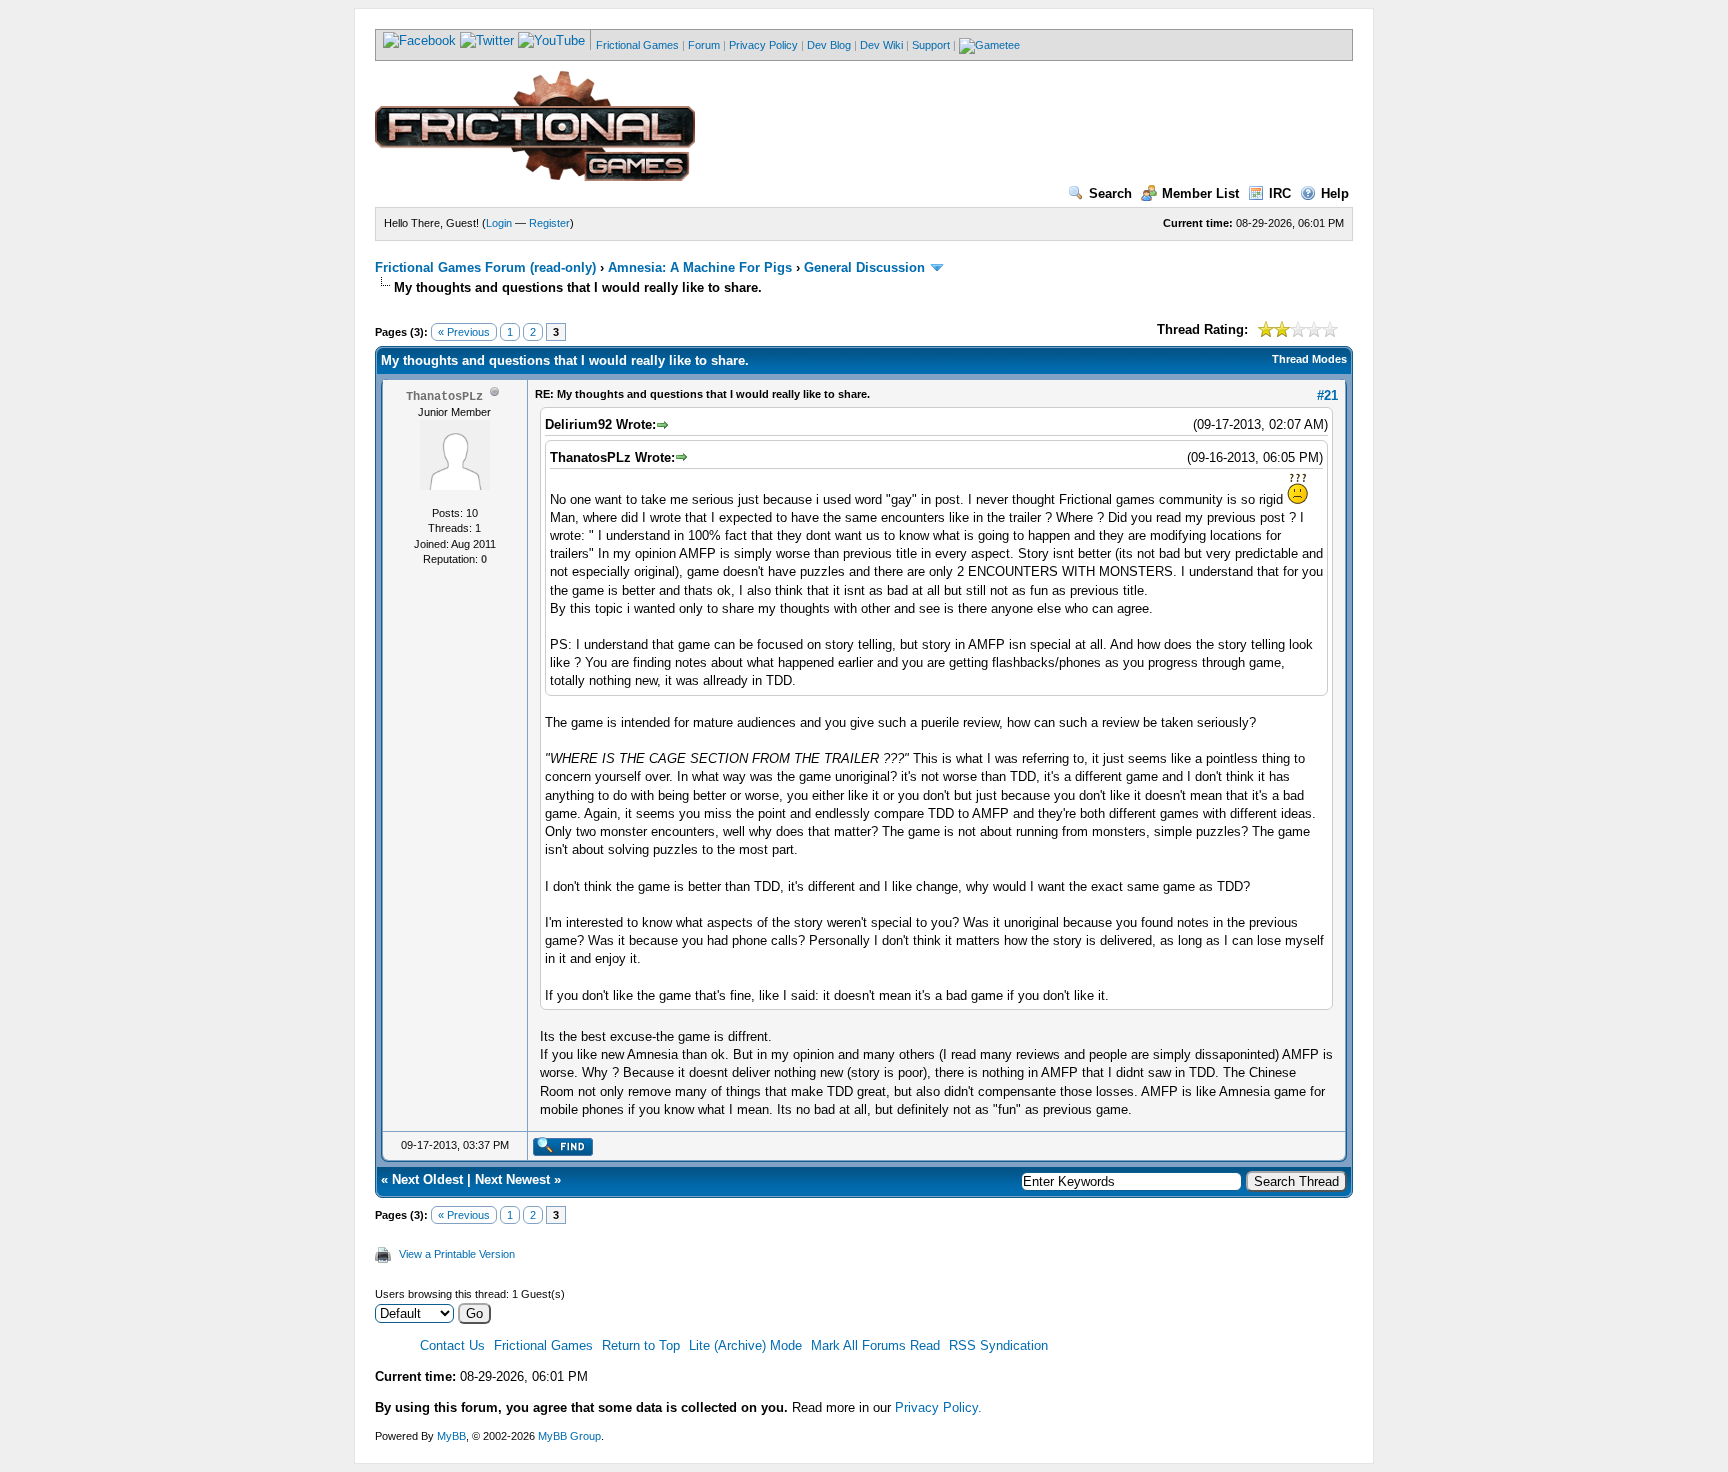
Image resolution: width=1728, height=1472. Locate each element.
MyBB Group (569, 1436)
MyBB (451, 1436)
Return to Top (641, 1345)
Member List (1200, 193)
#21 (1327, 395)
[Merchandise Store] (989, 45)
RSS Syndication (998, 1345)
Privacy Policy (763, 45)
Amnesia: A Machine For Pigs (700, 267)
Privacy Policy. (938, 1407)
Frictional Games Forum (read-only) (485, 267)
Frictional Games (637, 45)
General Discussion (864, 267)
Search (1110, 193)
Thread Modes (1309, 359)
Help (1335, 193)
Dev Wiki (881, 45)
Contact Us (452, 1345)
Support (931, 45)
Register (549, 223)
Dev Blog (829, 45)
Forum (704, 45)
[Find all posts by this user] (562, 1152)
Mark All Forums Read (875, 1345)
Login (499, 223)
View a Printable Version (457, 1254)
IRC (1280, 193)
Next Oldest (427, 1179)
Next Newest (512, 1179)
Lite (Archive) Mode (745, 1345)
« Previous (464, 332)
